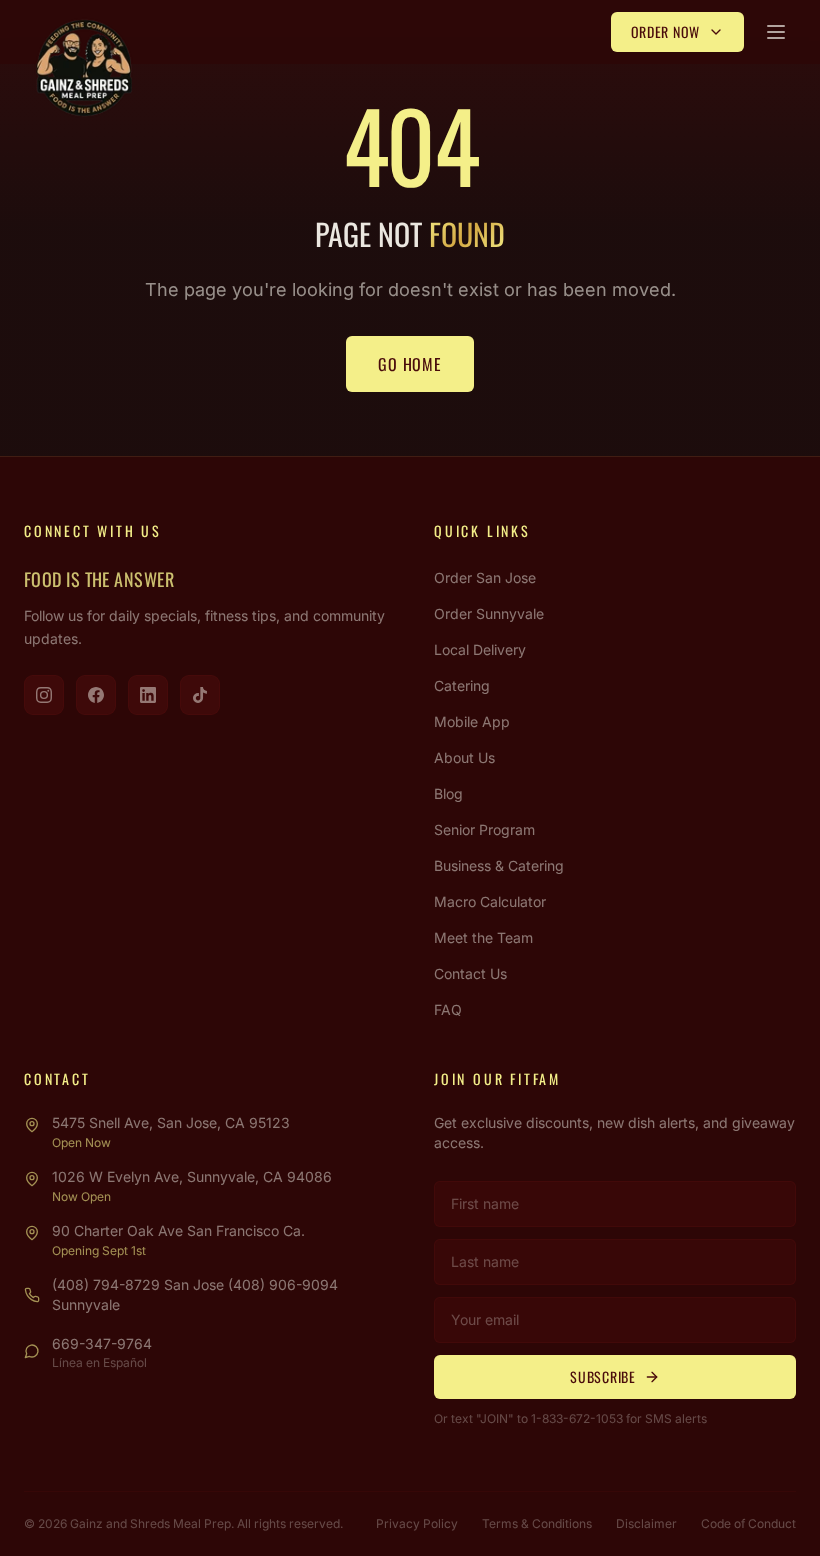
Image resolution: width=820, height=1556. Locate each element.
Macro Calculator (490, 901)
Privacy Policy (417, 1523)
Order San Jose (485, 577)
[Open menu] (776, 32)
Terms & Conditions (537, 1523)
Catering (462, 685)
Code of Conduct (748, 1523)
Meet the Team (483, 937)
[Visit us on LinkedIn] (148, 695)
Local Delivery (480, 649)
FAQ (448, 1009)
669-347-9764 (102, 1343)
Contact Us (470, 973)
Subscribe (602, 1376)
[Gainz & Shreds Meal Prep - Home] (84, 68)
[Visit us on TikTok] (200, 695)
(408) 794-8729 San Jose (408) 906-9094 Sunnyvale (195, 1294)
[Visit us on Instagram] (44, 695)
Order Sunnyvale (489, 613)
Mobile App (472, 721)
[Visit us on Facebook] (96, 695)
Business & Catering (499, 865)
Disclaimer (646, 1523)
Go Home (410, 364)
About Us (464, 757)
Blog (448, 793)
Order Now (665, 31)
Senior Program (484, 829)
